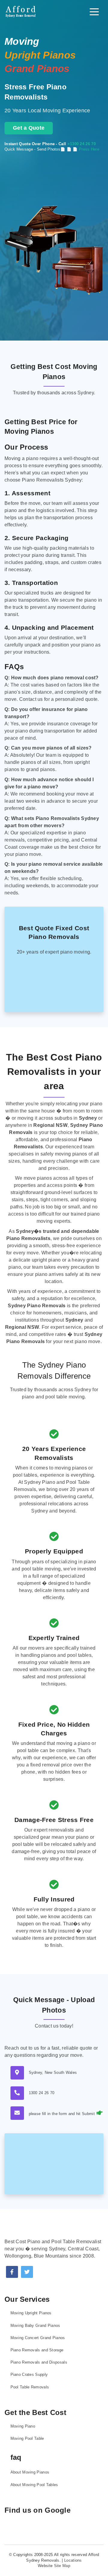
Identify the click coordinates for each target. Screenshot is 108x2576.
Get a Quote (29, 128)
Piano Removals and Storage (37, 2350)
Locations (73, 2560)
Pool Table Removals (30, 2387)
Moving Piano (23, 2426)
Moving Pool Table (27, 2438)
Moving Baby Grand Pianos (35, 2326)
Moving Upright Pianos (31, 2313)
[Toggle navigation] (94, 12)
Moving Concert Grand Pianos (38, 2338)
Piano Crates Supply (29, 2375)
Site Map (62, 2566)
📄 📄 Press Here (83, 149)
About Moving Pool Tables (34, 2485)
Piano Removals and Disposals (39, 2362)
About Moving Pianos (30, 2472)
